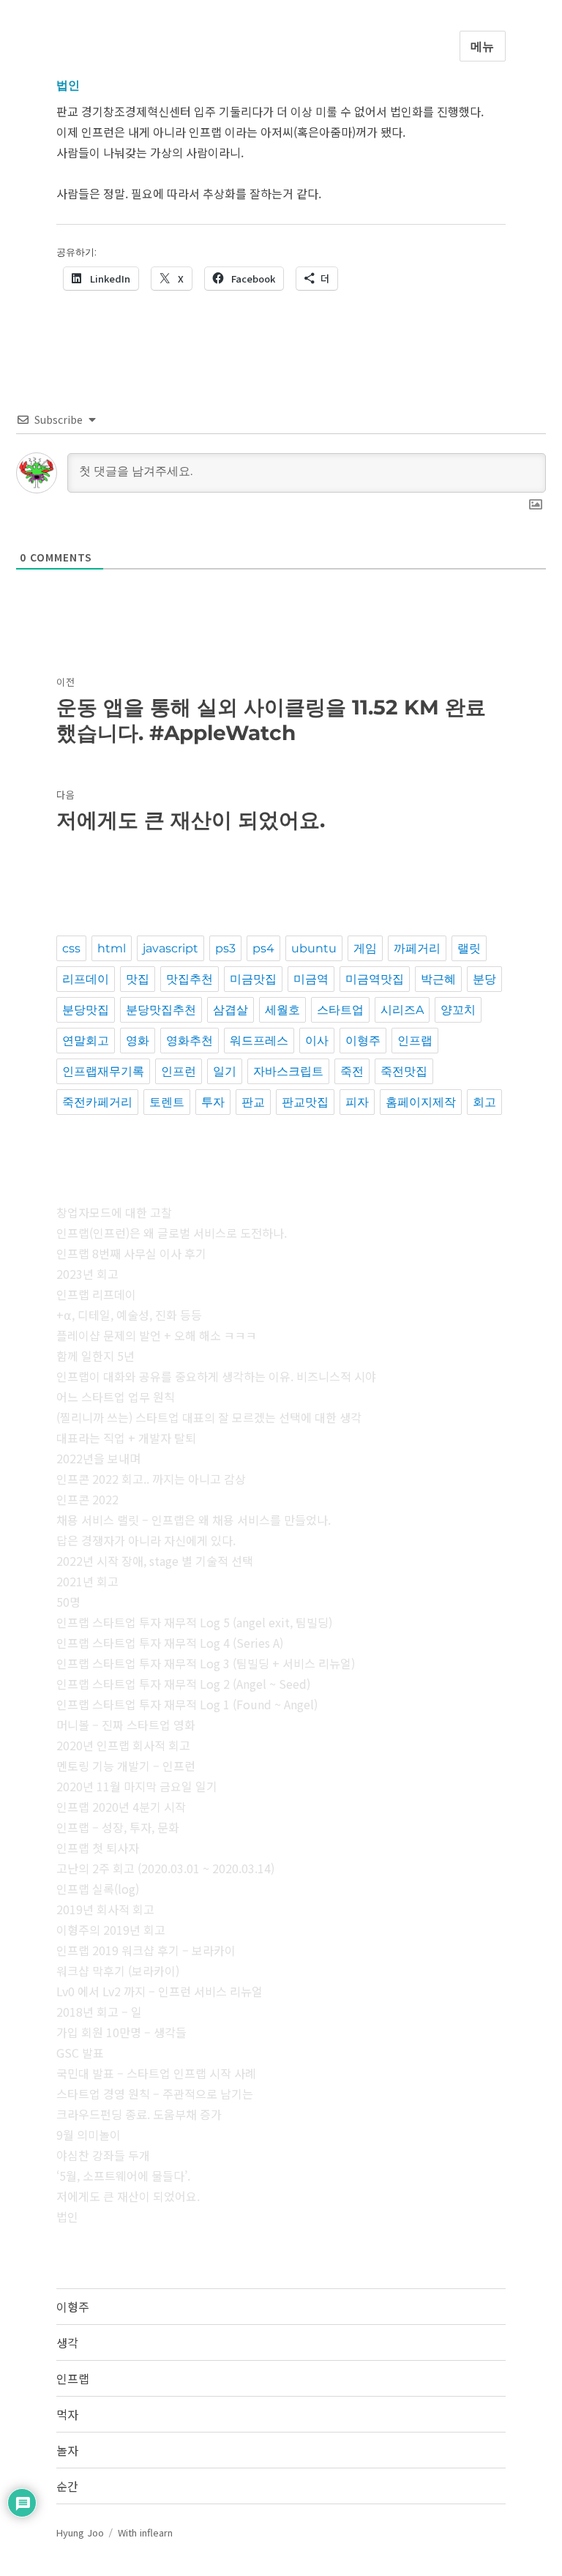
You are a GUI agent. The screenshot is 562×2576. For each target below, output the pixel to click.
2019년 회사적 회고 (105, 1909)
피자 (357, 1102)
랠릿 (469, 948)
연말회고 (86, 1041)
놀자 (67, 2450)
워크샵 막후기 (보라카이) (118, 1971)
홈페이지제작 (421, 1102)
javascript (171, 948)
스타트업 (340, 1010)
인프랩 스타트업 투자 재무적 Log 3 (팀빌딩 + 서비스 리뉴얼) (206, 1663)
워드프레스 (259, 1041)
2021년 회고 (87, 1581)
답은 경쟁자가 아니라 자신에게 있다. (146, 1540)
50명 (68, 1602)
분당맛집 (86, 1010)
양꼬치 (458, 1010)
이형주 (363, 1041)
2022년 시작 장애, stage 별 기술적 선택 (155, 1561)
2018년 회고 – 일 (99, 2012)
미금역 (311, 979)
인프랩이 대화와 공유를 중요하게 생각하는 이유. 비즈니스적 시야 (216, 1376)
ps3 (225, 948)
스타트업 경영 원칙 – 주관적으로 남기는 (155, 2094)
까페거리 (417, 948)
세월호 (282, 1010)
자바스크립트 (288, 1071)
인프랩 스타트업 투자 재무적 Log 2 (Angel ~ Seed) (183, 1684)
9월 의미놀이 (89, 2135)
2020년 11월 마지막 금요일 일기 (137, 1786)
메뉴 (483, 46)
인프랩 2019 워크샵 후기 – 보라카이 (146, 1950)
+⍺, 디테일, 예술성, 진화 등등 (129, 1315)
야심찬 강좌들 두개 (103, 2155)
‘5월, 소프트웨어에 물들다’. (123, 2176)
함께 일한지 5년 (95, 1356)
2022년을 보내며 (98, 1458)
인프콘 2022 (87, 1499)
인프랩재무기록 (103, 1071)
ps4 (263, 948)
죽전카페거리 (97, 1102)
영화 (138, 1041)
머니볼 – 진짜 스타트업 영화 (126, 1725)
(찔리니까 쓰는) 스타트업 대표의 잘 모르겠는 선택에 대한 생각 (209, 1417)
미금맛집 (253, 979)
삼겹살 (231, 1010)
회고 (484, 1102)
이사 (317, 1041)
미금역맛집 (375, 979)
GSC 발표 (80, 2053)
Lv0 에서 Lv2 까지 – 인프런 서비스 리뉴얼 (160, 1991)
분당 (484, 979)
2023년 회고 (87, 1274)
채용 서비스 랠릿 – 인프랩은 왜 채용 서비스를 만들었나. (194, 1520)
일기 (225, 1071)
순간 (67, 2486)
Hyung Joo (80, 2532)
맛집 (138, 979)
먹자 (67, 2414)
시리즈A (402, 1010)
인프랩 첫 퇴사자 (98, 1848)
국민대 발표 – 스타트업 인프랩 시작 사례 (156, 2073)
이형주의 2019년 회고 (111, 1930)
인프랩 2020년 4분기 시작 (121, 1807)
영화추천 (190, 1041)
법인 (67, 2217)
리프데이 (86, 979)
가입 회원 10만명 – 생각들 (121, 2032)
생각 (67, 2342)
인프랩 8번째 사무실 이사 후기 (131, 1253)
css (71, 948)
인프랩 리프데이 (96, 1294)
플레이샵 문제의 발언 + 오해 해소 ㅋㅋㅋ (157, 1335)
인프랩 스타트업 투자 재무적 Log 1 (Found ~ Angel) (187, 1704)
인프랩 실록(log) (98, 1889)
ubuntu (314, 948)
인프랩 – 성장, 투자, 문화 (118, 1827)
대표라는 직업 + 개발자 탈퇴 (126, 1438)
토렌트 (167, 1102)
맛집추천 (190, 979)
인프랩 (415, 1041)
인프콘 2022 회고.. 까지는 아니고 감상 (151, 1479)
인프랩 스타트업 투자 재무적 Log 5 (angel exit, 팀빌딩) (194, 1622)
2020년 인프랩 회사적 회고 (123, 1745)
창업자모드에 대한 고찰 (114, 1212)
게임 (365, 948)
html (112, 948)
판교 (253, 1102)
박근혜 (438, 979)
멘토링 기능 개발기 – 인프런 (126, 1766)
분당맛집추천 (161, 1010)
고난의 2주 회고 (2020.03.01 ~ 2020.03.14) (165, 1868)
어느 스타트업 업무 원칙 (116, 1397)
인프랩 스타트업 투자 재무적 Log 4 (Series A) (170, 1643)
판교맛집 (305, 1102)
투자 (213, 1102)
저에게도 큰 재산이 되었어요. (128, 2196)
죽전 (352, 1071)
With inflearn (145, 2532)
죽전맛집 (404, 1071)
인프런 (179, 1071)
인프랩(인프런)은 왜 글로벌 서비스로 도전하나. (172, 1233)
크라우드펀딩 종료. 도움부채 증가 (139, 2114)
